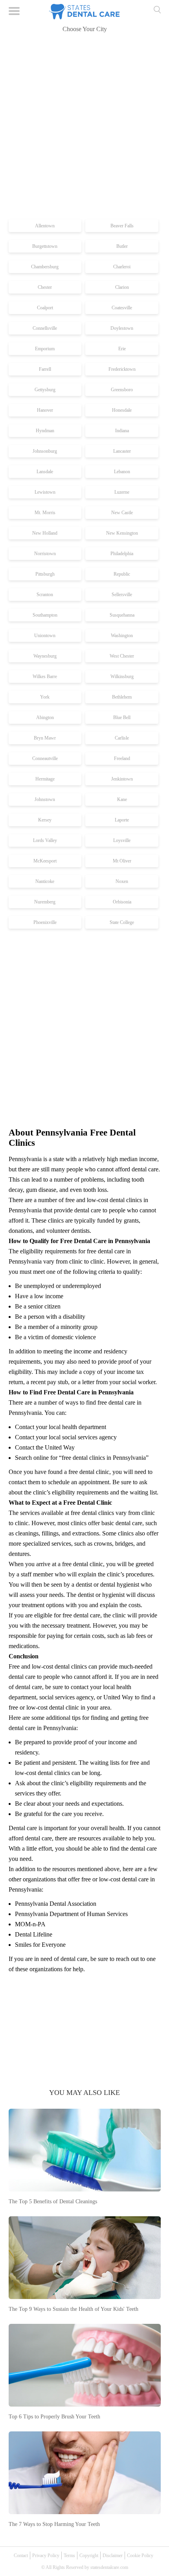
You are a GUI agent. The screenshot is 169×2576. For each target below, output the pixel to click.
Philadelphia (122, 554)
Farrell (45, 369)
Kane (122, 799)
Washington (122, 636)
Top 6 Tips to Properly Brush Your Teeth (54, 2417)
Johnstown (45, 799)
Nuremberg (45, 902)
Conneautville (45, 758)
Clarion (122, 287)
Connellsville (45, 328)
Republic (122, 574)
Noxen (122, 881)
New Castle (122, 513)
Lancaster (122, 451)
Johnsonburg (45, 451)
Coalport (45, 308)
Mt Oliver (122, 861)
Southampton (45, 615)
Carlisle (122, 738)
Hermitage (45, 779)
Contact (21, 2556)
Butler (122, 246)
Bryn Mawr (45, 738)
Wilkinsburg (122, 677)
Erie (122, 349)
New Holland (45, 533)
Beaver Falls (122, 226)
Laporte (122, 820)
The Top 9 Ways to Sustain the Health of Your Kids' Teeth (73, 2309)
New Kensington (122, 533)
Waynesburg (45, 656)
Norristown (45, 554)
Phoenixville (45, 922)
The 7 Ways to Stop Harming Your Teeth (54, 2524)
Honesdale (122, 410)
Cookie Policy (140, 2556)
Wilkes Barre (45, 677)
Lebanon (122, 472)
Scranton (45, 595)
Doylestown (122, 328)
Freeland (122, 758)
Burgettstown (45, 246)
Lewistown (45, 492)
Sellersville (122, 595)
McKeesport (45, 861)
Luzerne (122, 492)
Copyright (89, 2556)
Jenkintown (122, 779)
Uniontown (45, 636)
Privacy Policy (46, 2556)
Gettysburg (45, 390)
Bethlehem (122, 697)
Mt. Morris (45, 513)
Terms (69, 2556)
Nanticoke (45, 881)
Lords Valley (45, 840)
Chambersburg (45, 267)
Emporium (45, 349)
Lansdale (45, 472)
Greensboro (122, 390)
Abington (45, 717)
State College (122, 922)
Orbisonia (122, 902)
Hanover (45, 410)
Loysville (122, 840)
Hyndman (45, 431)
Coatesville (122, 308)
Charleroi (122, 267)
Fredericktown (122, 369)
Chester (45, 287)
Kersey (45, 820)
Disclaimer (113, 2556)
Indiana (122, 431)
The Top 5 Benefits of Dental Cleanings (53, 2201)
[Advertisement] (84, 127)
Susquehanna (122, 615)
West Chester (122, 656)
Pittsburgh (45, 574)
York (45, 697)
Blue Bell (122, 717)
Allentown (45, 226)
